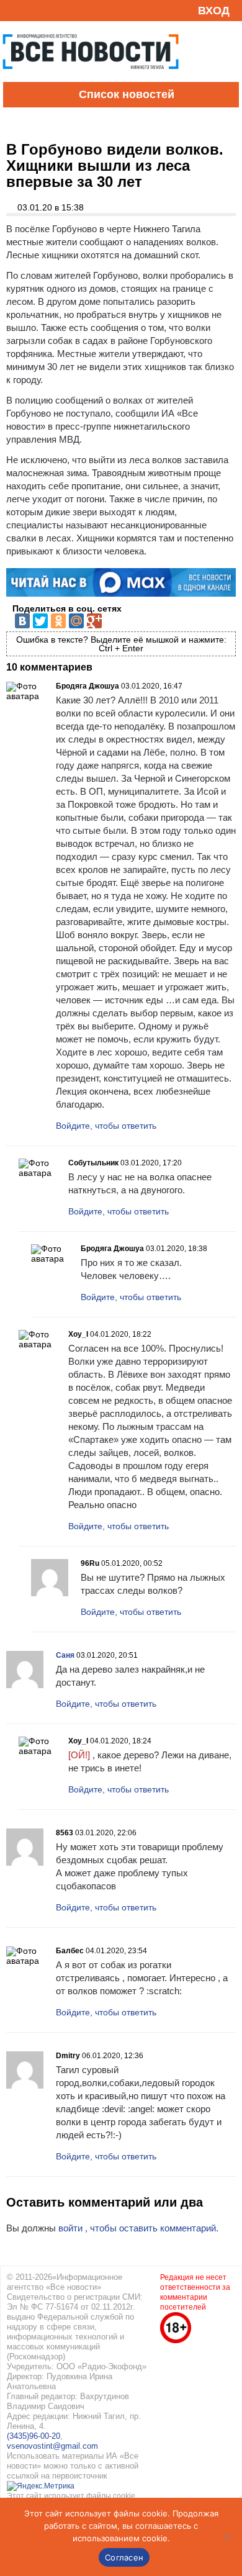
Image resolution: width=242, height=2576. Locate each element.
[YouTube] (34, 10)
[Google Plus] (94, 621)
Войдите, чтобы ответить (106, 1126)
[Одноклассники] (58, 621)
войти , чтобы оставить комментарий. (138, 2228)
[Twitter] (40, 621)
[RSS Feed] (14, 10)
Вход (214, 11)
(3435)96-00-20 (34, 2436)
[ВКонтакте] (22, 621)
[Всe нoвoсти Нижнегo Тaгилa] (91, 79)
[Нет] (226, 2537)
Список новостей (127, 94)
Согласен (124, 2557)
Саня (65, 1655)
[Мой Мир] (76, 621)
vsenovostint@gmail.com (52, 2446)
